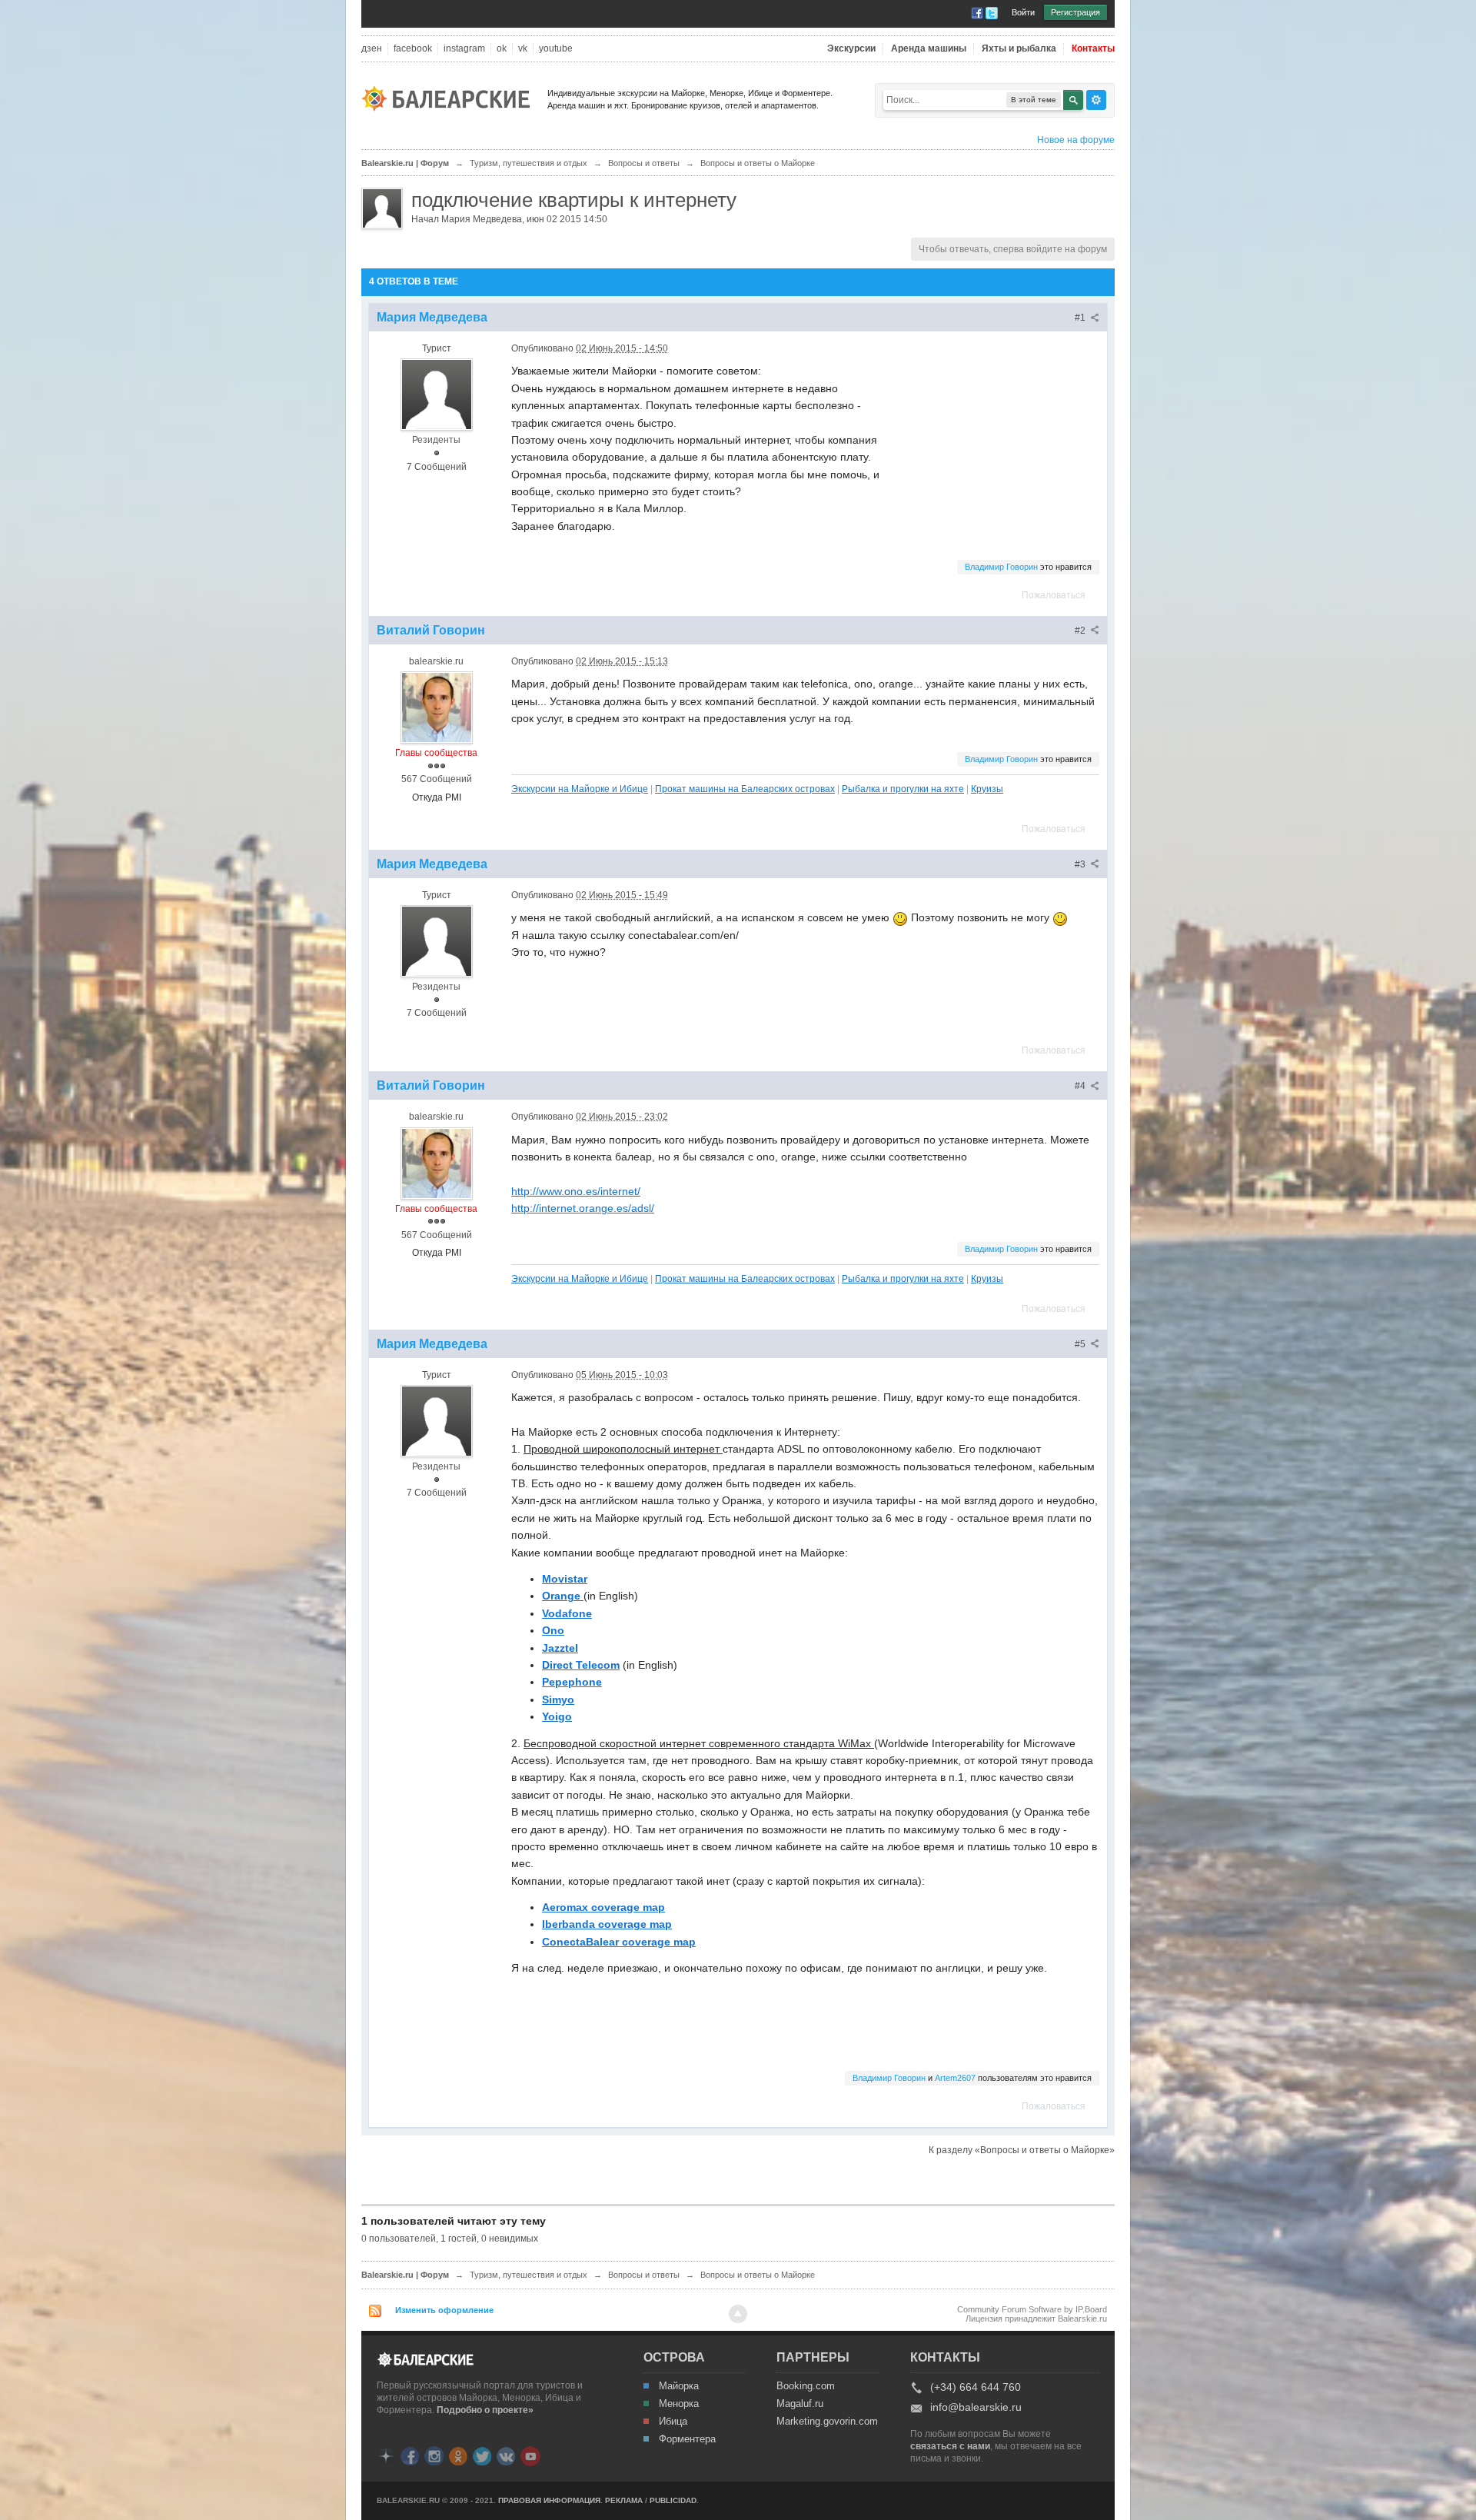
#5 (1081, 1344)
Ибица (673, 2422)
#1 (1081, 318)
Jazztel (560, 1648)
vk (523, 49)
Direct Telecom (581, 1665)
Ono (553, 1630)
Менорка (679, 2404)
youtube (556, 49)
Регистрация (1075, 12)
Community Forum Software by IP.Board (1032, 2309)
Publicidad (673, 2500)
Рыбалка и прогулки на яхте (903, 789)
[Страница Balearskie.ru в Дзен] (386, 2455)
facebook (413, 49)
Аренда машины (929, 49)
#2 (1081, 631)
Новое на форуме (1076, 140)
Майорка (679, 2386)
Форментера (687, 2439)
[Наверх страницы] (738, 2314)
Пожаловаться (1054, 595)
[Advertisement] (999, 439)
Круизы (987, 789)
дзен (372, 49)
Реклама (624, 2500)
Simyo (558, 1699)
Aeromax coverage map (603, 1907)
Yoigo (557, 1716)
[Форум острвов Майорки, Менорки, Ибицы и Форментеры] (450, 97)
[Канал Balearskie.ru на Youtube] (530, 2455)
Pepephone (572, 1682)
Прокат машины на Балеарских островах (745, 789)
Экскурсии (851, 49)
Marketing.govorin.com (826, 2422)
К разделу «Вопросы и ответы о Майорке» (1022, 2150)
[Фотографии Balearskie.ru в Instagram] (434, 2455)
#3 (1081, 864)
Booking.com (806, 2386)
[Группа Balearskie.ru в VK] (506, 2455)
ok (502, 49)
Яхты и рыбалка (1019, 49)
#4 (1081, 1086)
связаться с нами (950, 2446)
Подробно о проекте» (485, 2410)
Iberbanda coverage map (607, 1924)
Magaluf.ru (800, 2404)
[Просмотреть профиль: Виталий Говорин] (437, 707)
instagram (464, 49)
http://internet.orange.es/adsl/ (583, 1208)
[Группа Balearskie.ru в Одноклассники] (458, 2455)
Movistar (565, 1579)
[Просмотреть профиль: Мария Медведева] (437, 394)
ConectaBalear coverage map (619, 1942)
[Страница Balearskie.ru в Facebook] (410, 2455)
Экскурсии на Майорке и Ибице (580, 789)
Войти (1023, 12)
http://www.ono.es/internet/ (576, 1191)
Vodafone (567, 1613)
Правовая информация (549, 2500)
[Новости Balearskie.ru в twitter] (482, 2455)
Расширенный (1096, 100)
